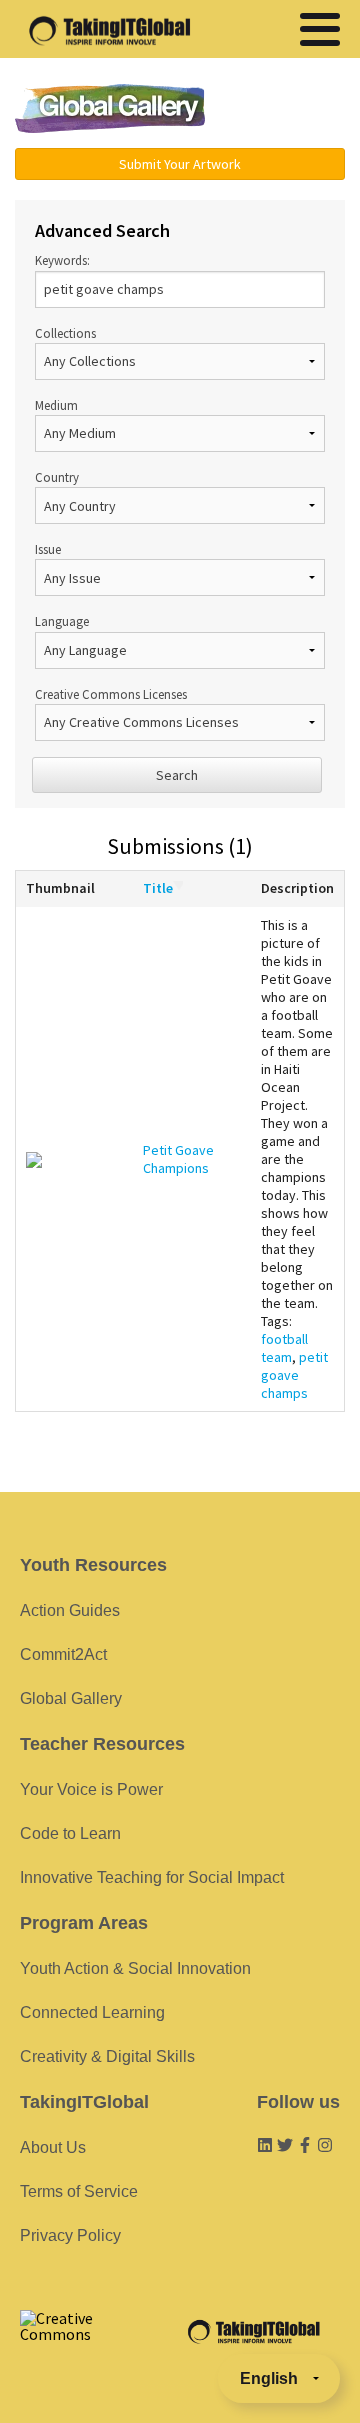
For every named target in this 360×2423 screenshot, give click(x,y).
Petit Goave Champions (178, 1159)
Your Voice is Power (91, 1789)
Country (57, 477)
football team (284, 1348)
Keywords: (62, 260)
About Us (53, 2147)
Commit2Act (63, 1654)
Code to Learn (70, 1833)
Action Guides (70, 1610)
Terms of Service (79, 2191)
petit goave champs (294, 1375)
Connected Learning (92, 2012)
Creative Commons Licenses (111, 694)
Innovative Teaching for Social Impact (152, 1877)
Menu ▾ (285, 110)
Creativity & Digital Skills (107, 2056)
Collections (65, 333)
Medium (56, 405)
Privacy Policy (70, 2235)
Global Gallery (110, 108)
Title (158, 888)
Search (177, 775)
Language (62, 621)
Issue (48, 549)
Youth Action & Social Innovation (135, 1968)
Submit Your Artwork (180, 164)
